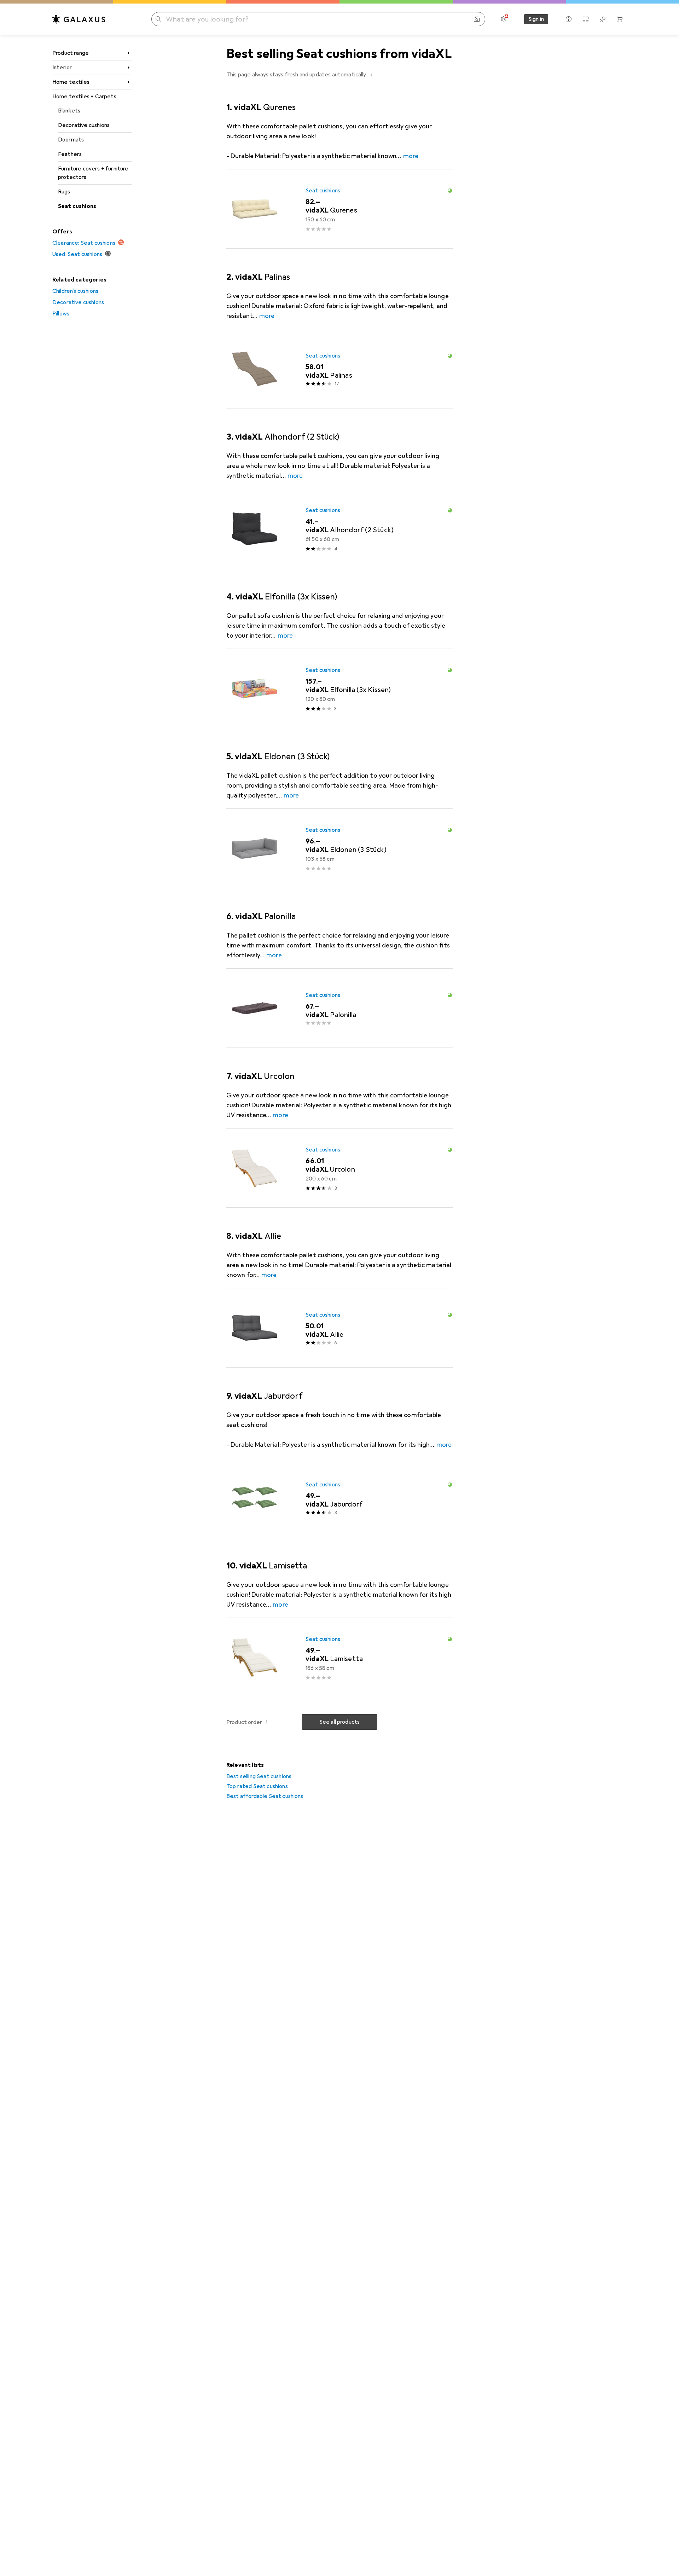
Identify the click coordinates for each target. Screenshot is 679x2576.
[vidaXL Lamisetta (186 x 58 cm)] (339, 1658)
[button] (372, 74)
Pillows (61, 314)
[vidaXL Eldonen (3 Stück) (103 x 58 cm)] (339, 848)
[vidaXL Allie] (339, 1328)
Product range (71, 53)
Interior (62, 68)
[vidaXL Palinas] (339, 369)
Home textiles (71, 82)
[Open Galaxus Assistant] (569, 19)
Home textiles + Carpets (84, 97)
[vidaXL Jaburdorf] (339, 1498)
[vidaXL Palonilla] (339, 1008)
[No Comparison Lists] (586, 19)
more (411, 156)
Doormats (71, 140)
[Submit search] (158, 19)
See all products (340, 1722)
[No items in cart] (620, 19)
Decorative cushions (84, 125)
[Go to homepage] (79, 19)
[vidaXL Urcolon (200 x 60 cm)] (339, 1168)
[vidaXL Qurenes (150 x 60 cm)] (339, 209)
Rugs (64, 192)
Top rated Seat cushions (257, 1786)
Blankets (69, 111)
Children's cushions (75, 291)
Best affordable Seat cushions (265, 1796)
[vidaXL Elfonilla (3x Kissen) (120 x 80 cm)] (339, 689)
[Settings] (504, 19)
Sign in (536, 19)
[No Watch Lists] (603, 19)
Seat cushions (77, 206)
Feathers (70, 154)
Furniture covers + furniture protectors (93, 173)
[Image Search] (477, 19)
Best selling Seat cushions (259, 1776)
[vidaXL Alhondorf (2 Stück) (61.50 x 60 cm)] (339, 529)
